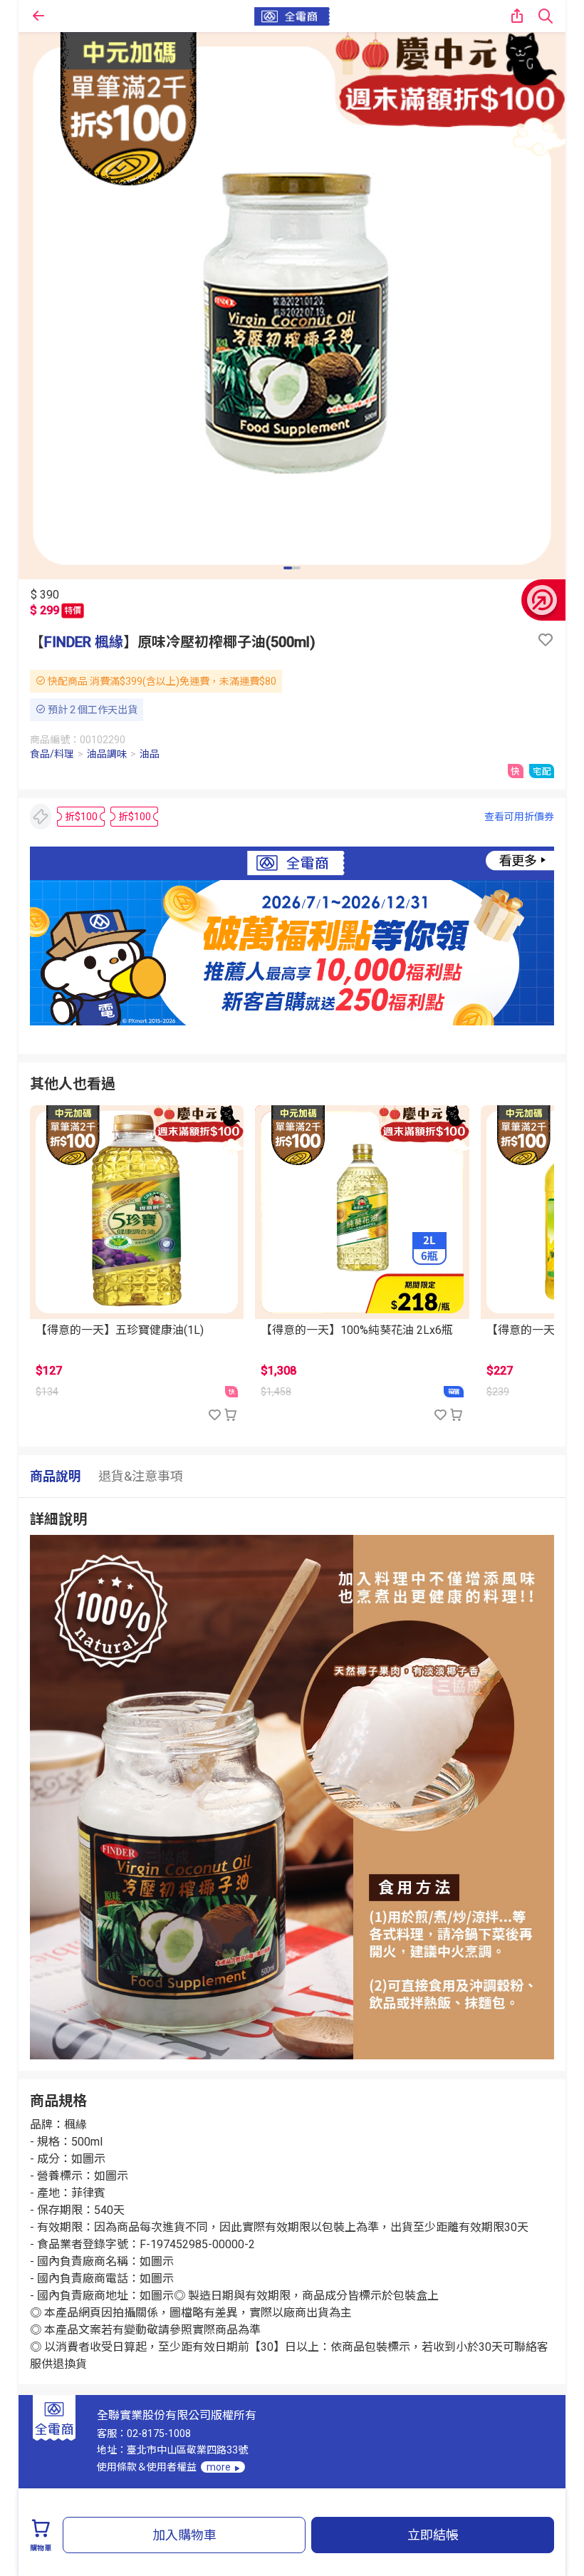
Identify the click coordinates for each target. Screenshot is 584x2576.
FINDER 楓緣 (84, 642)
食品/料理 (52, 754)
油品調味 (107, 754)
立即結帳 (433, 2535)
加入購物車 (184, 2535)
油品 (150, 754)
